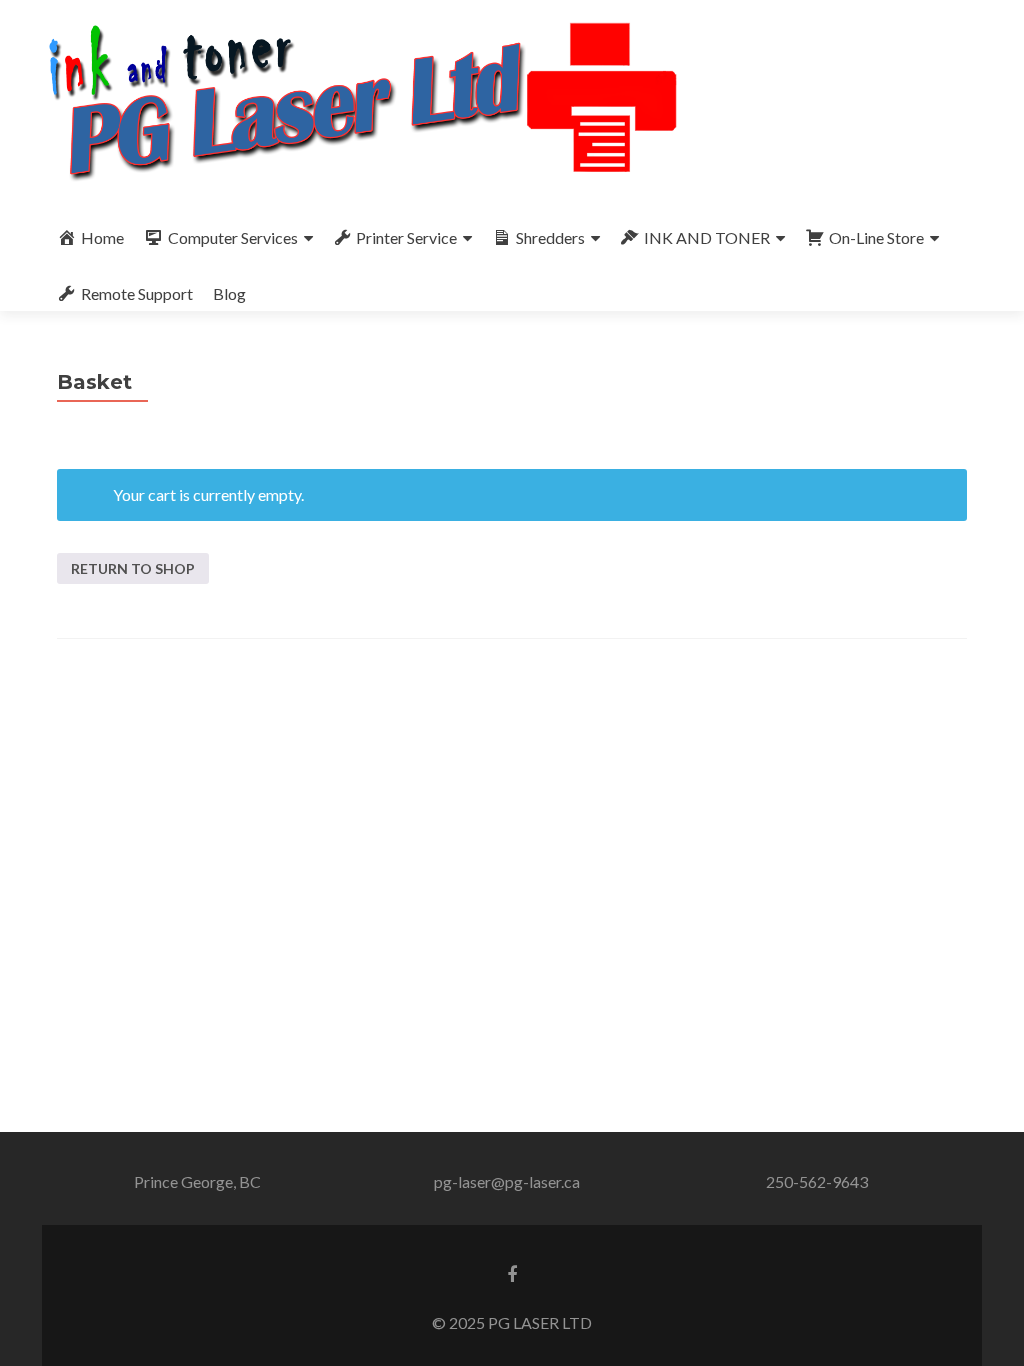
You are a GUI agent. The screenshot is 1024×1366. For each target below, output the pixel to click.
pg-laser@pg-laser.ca (507, 1181)
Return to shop (133, 568)
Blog (229, 293)
